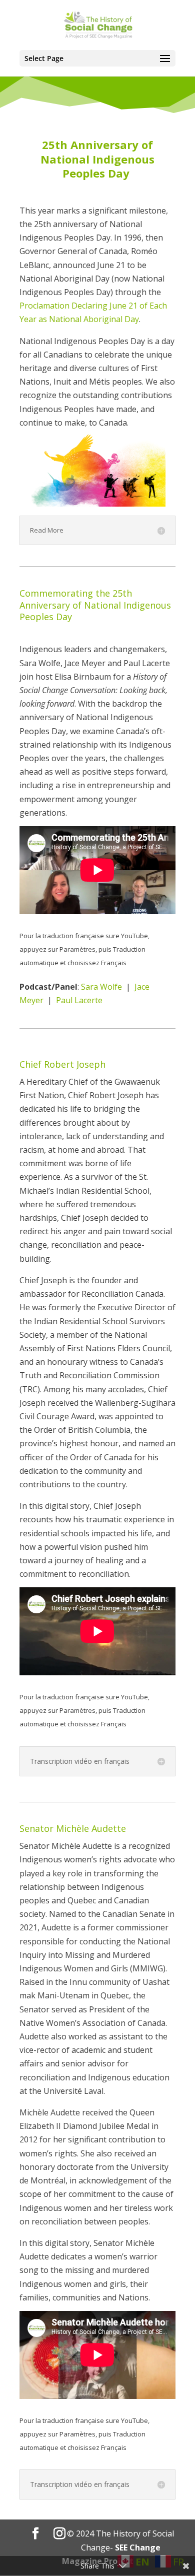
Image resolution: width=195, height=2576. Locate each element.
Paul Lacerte (79, 1000)
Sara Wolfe (101, 987)
